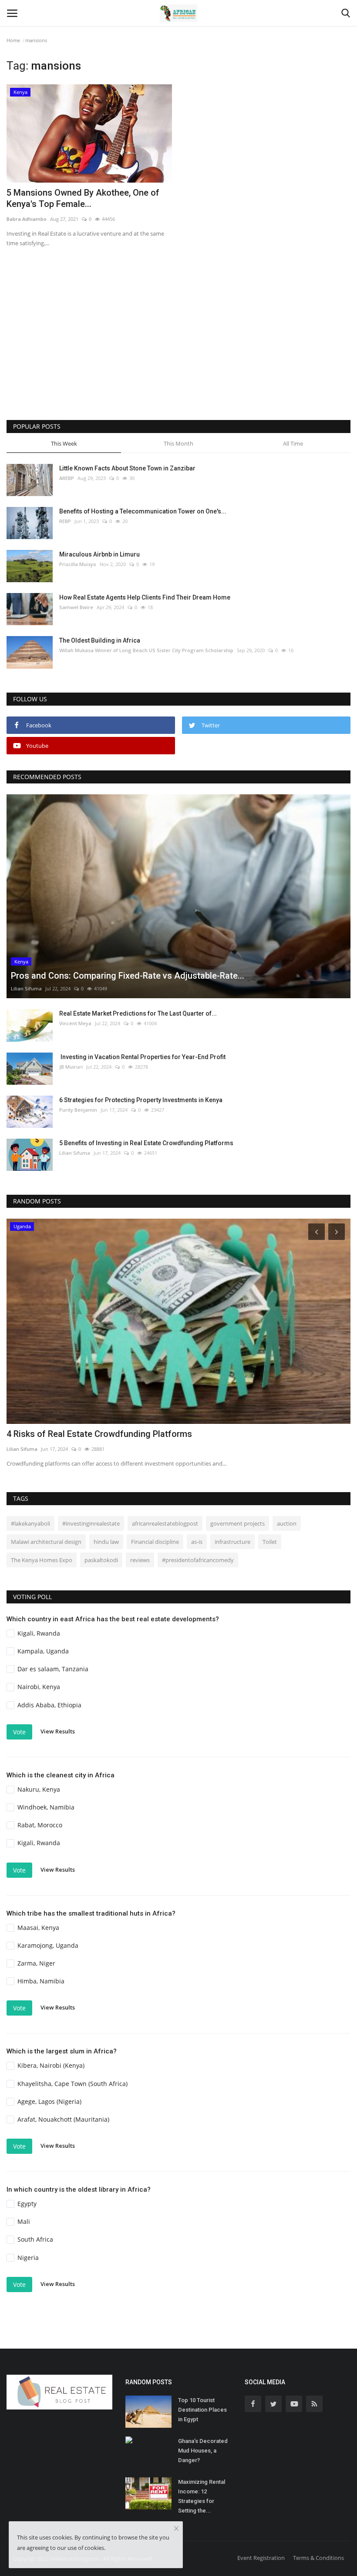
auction (287, 1523)
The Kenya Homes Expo (42, 1560)
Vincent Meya (75, 1023)
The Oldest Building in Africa (100, 640)
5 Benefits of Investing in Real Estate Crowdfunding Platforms (146, 1143)
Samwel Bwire (76, 607)
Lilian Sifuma (26, 988)
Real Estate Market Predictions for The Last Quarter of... (138, 1013)
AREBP (67, 478)
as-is (197, 1542)
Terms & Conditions (318, 2558)
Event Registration (261, 2558)
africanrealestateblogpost (165, 1523)
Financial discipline (155, 1542)
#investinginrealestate (91, 1523)
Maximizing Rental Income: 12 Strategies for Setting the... (202, 2496)
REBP (65, 521)
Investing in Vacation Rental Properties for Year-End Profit (142, 1057)
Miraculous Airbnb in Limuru (99, 554)
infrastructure (232, 1542)
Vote (19, 1732)
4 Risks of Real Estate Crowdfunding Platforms (99, 1434)
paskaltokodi (101, 1560)
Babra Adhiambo (27, 219)
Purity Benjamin (78, 1110)
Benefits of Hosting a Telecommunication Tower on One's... (143, 511)
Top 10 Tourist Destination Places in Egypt (202, 2410)
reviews (140, 1560)
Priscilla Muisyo (78, 564)
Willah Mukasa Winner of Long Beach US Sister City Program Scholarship (146, 650)
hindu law (106, 1542)
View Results (58, 1731)
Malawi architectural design (46, 1542)
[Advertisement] (178, 346)
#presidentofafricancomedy (198, 1560)
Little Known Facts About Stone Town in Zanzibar (127, 468)
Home (13, 40)
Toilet (270, 1542)
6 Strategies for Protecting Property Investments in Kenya (141, 1100)
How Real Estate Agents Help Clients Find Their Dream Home (145, 597)
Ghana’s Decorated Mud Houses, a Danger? (203, 2451)
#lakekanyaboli (30, 1523)
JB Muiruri (71, 1067)
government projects (237, 1523)
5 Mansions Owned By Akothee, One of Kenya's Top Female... (83, 198)
